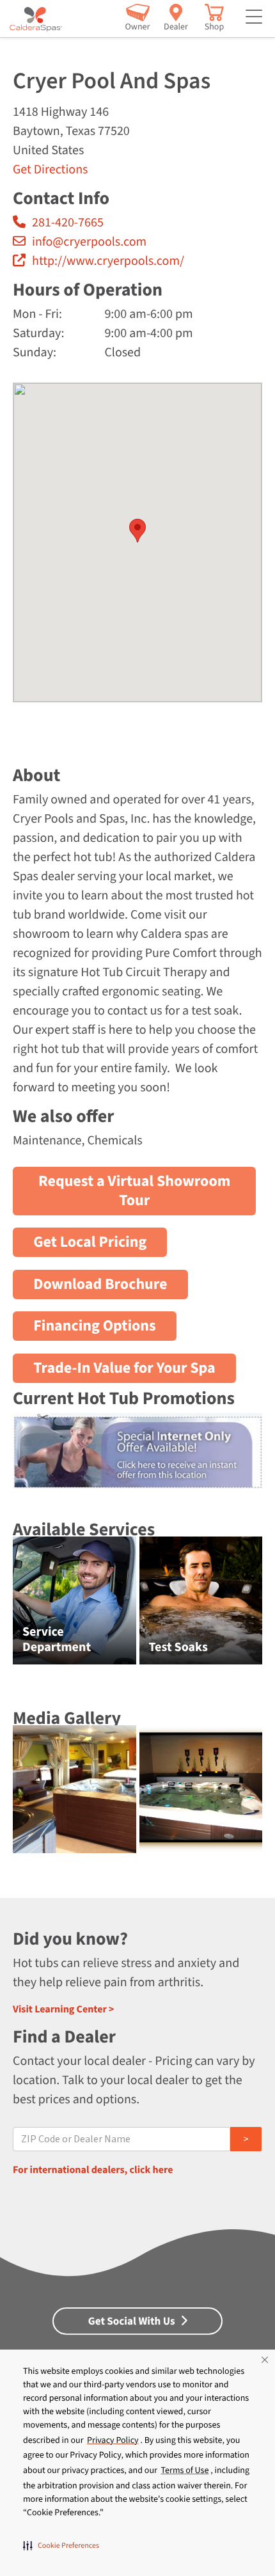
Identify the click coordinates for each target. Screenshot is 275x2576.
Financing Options (95, 1326)
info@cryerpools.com (89, 242)
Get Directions (50, 170)
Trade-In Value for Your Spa (124, 1368)
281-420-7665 (68, 223)
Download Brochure (100, 1284)
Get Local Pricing (90, 1242)
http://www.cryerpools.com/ (108, 261)
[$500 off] (137, 1481)
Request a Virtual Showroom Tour (134, 1191)
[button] (61, 2545)
